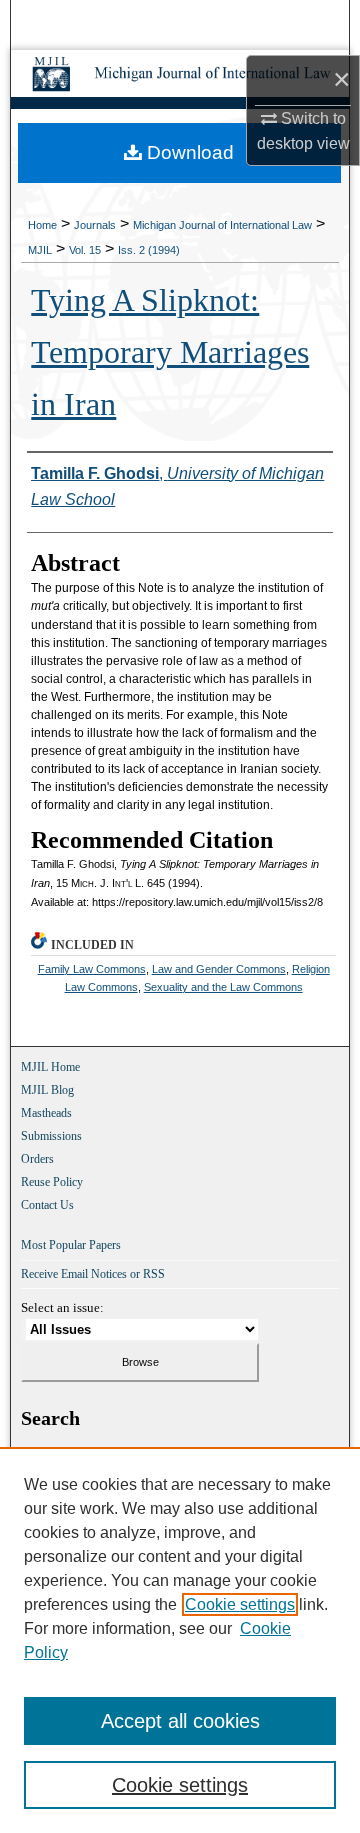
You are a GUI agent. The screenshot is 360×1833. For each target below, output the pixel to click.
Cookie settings (240, 1604)
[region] (180, 1640)
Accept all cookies (180, 1721)
